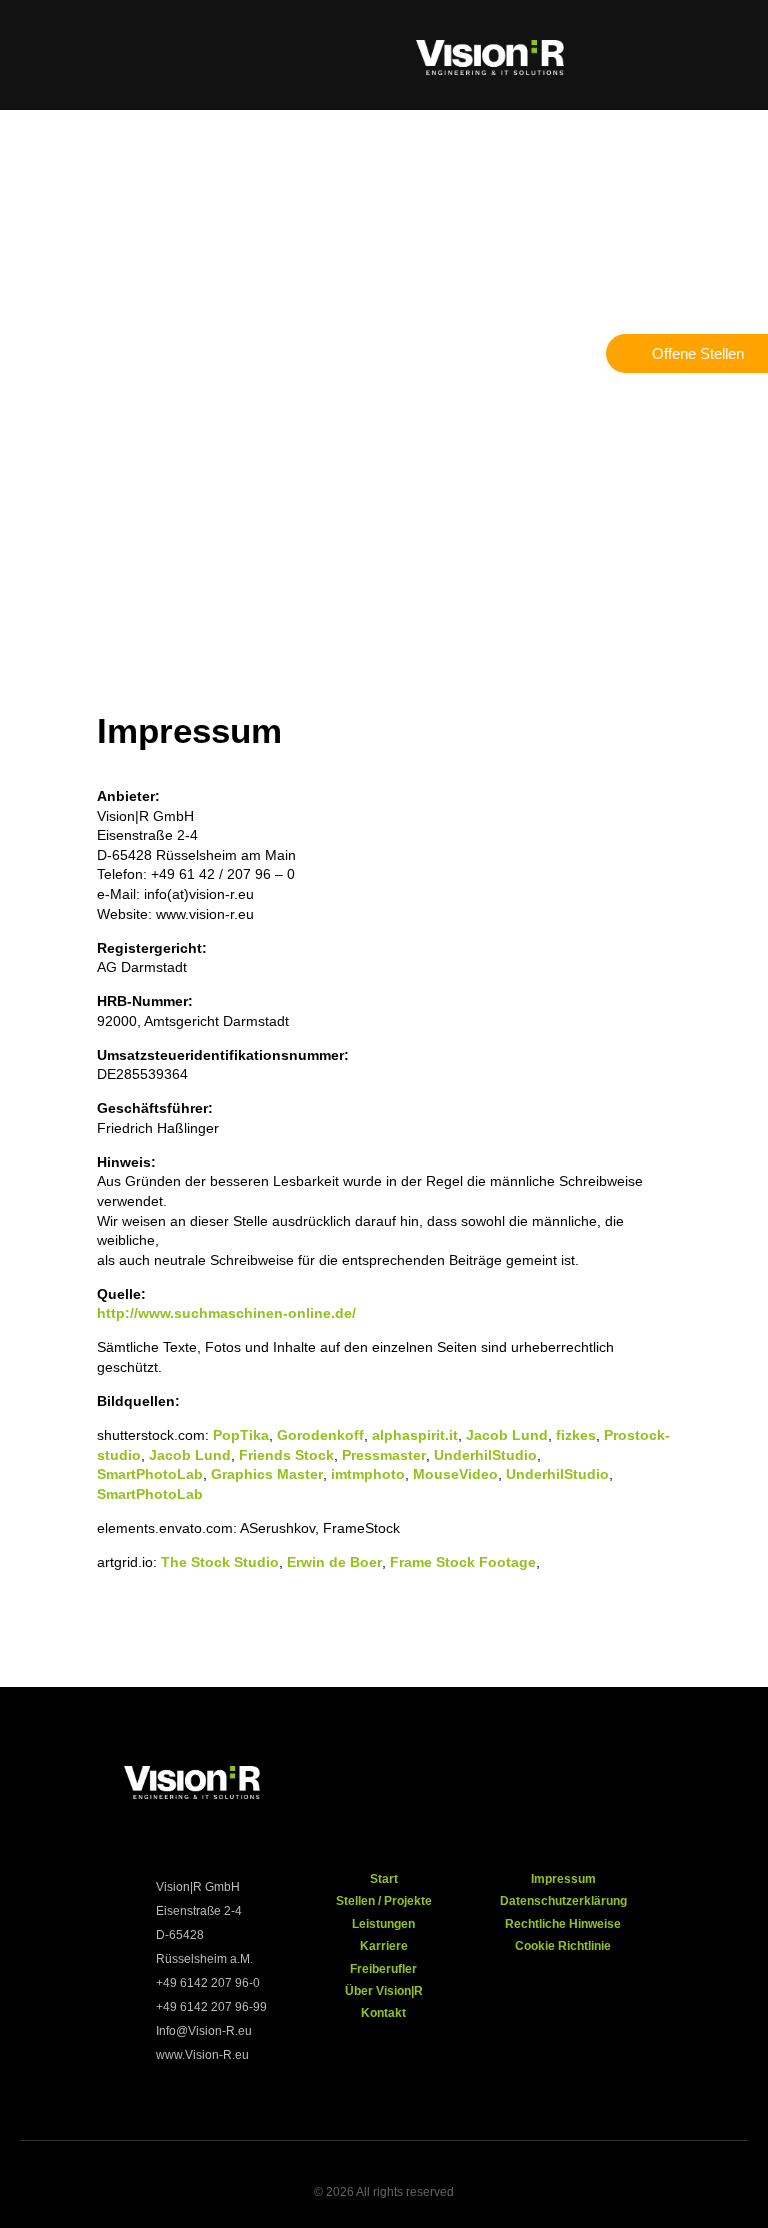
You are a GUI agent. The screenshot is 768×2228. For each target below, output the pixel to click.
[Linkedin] (674, 1787)
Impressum (563, 1879)
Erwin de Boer (334, 1562)
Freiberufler (383, 1969)
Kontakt (383, 2013)
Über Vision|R (384, 1991)
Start (384, 1879)
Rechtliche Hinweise (563, 1924)
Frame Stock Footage (463, 1562)
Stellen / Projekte (384, 1901)
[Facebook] (479, 1787)
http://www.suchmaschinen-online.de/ (226, 1313)
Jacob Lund (507, 1435)
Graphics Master (267, 1474)
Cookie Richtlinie (563, 1946)
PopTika (241, 1435)
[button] (51, 55)
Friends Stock (286, 1455)
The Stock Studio (220, 1562)
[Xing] (609, 1787)
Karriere (384, 1946)
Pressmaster (384, 1455)
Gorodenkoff (320, 1435)
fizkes (576, 1435)
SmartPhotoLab (150, 1474)
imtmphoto (368, 1474)
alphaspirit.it (415, 1435)
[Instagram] (544, 1787)
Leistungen (383, 1924)
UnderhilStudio (485, 1455)
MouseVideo (455, 1474)
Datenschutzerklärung (563, 1901)
